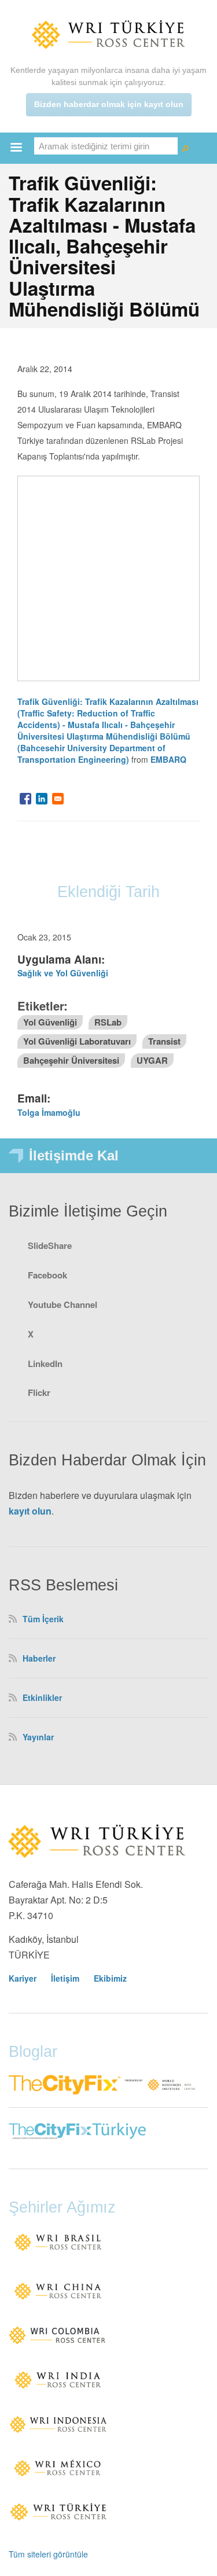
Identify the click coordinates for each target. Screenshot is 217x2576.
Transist (164, 1041)
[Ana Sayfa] (109, 34)
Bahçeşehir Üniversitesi (71, 1060)
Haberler (39, 1658)
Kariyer (23, 1978)
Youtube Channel (62, 1304)
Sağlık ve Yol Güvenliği (63, 973)
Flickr (39, 1392)
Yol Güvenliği (50, 1022)
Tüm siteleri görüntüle (48, 2554)
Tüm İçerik (43, 1619)
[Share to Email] (58, 799)
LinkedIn (45, 1364)
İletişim (65, 1978)
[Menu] (16, 148)
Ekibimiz (110, 1978)
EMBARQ (168, 759)
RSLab (108, 1022)
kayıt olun (30, 1511)
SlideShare (50, 1245)
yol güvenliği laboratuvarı (77, 1041)
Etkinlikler (42, 1697)
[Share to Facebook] (25, 799)
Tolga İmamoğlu (49, 1112)
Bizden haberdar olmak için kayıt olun (109, 104)
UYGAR (152, 1060)
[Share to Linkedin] (42, 799)
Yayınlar (38, 1737)
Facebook (47, 1275)
